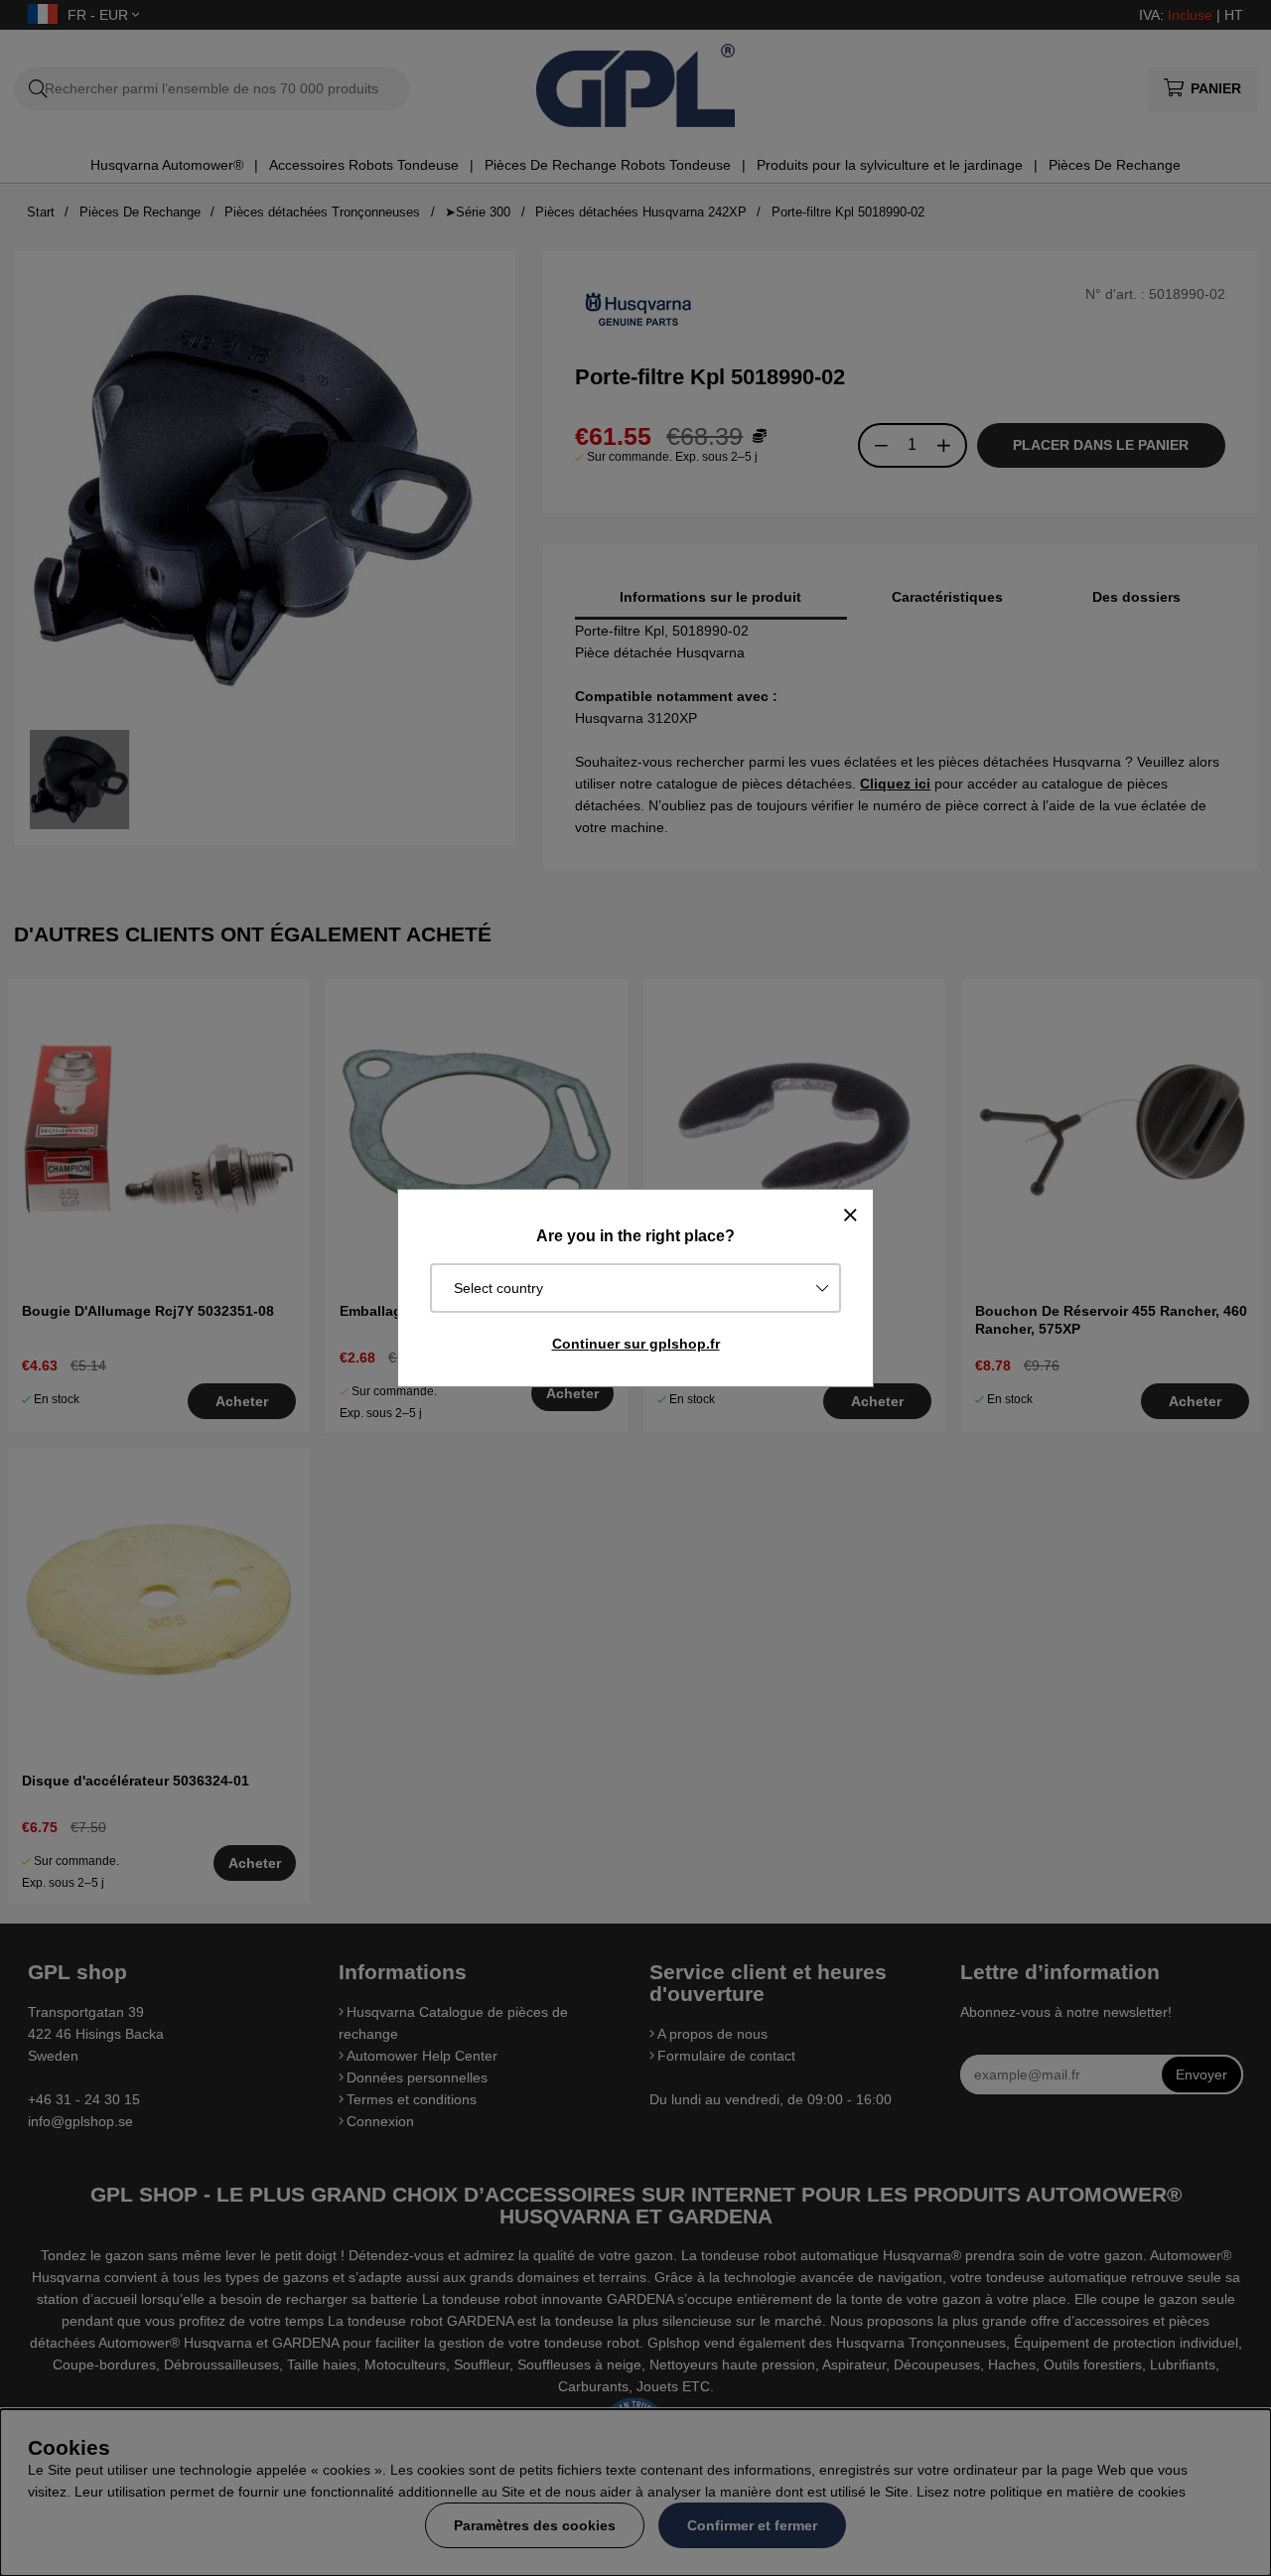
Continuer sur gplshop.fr (636, 1344)
